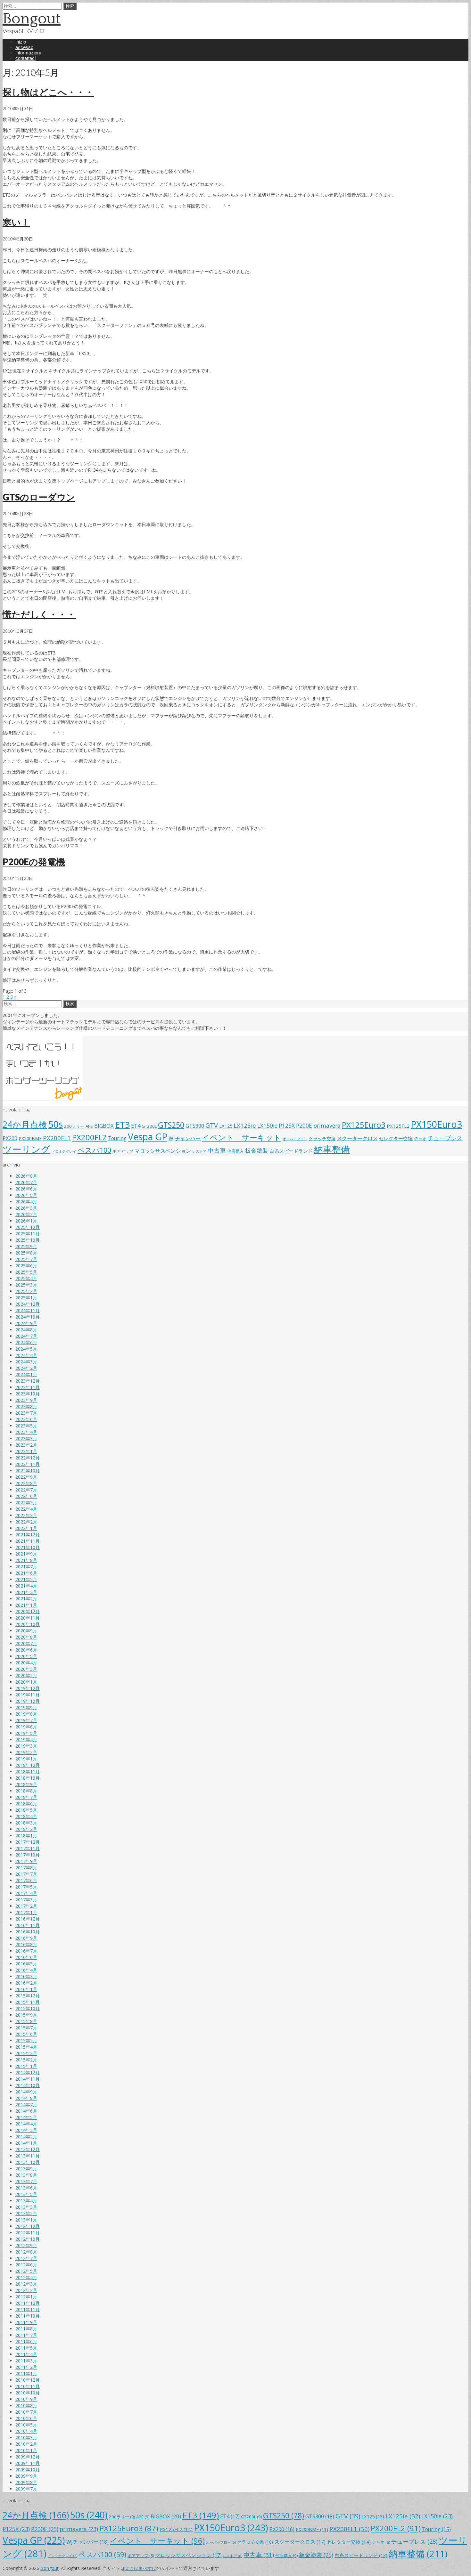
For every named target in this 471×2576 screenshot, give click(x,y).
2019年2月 (26, 1752)
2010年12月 (28, 2380)
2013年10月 (28, 2162)
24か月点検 (25, 1124)
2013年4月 (26, 2201)
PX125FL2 (398, 1126)
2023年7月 (26, 1413)
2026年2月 (26, 1214)
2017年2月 (26, 1906)
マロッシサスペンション (163, 1151)
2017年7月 (26, 1874)
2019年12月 (28, 1688)
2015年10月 (28, 2008)
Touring (117, 1138)
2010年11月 (28, 2386)
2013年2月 (26, 2213)
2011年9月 (26, 2322)
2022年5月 (26, 1503)
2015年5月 (26, 2040)
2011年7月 (26, 2335)
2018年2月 (26, 1829)
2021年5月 (26, 1579)
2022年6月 (26, 1496)
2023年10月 (28, 1394)
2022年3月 (26, 1515)
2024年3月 (26, 1362)
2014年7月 (26, 2105)
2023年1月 (26, 1451)
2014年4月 (26, 2124)
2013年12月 (28, 2149)
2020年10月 (28, 1624)
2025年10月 (28, 1240)
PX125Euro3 (364, 1125)
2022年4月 (26, 1509)
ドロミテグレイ (64, 1151)
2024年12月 (28, 1304)
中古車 (217, 1150)
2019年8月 (26, 1714)
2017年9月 (26, 1861)
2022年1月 (26, 1528)
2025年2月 (26, 1291)
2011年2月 (26, 2367)
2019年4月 (26, 1739)
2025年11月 (28, 1234)
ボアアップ (123, 1151)
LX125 (226, 1126)
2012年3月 (26, 2284)
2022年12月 (28, 1458)
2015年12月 (28, 1996)
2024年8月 (26, 1330)
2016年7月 (26, 1951)
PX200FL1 (57, 1138)
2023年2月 (26, 1445)
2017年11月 (28, 1848)
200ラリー (74, 1126)
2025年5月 (26, 1272)
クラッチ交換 (322, 1138)
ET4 (136, 1126)
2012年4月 (26, 2277)
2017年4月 (26, 1893)
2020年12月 (28, 1611)
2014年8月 (26, 2098)
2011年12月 (28, 2303)
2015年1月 (26, 2066)
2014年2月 (26, 2137)
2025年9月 (26, 1246)
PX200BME (30, 1138)
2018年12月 (28, 1765)
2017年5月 (26, 1887)
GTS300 (195, 1126)
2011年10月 (28, 2316)
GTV (212, 1125)
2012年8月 (26, 2252)
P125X (287, 1125)
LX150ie (267, 1125)
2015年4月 (26, 2047)
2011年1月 (26, 2373)
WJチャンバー (185, 1138)
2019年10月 (28, 1701)
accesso (24, 47)
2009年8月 (26, 2482)
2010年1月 (26, 2450)
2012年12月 (28, 2226)
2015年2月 (26, 2060)
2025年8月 (26, 1253)
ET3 (122, 1125)
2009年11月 (28, 2463)
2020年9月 (26, 1631)
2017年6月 (26, 1880)
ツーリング (26, 1149)
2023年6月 (26, 1419)
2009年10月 (28, 2470)
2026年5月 (26, 1195)
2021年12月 (28, 1535)
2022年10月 (28, 1471)
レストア (199, 1151)
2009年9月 (26, 2476)
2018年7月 (26, 1797)
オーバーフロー (295, 1139)
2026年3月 (26, 1208)
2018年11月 (28, 1772)
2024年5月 (26, 1349)
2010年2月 (26, 2444)
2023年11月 (28, 1387)
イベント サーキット (242, 1137)
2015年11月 (28, 2002)
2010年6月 (26, 2418)
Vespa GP (148, 1137)
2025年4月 (26, 1278)
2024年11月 (28, 1310)
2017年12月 (28, 1842)
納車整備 (332, 1149)
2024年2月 (26, 1368)
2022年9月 (26, 1477)
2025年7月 (26, 1259)
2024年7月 (26, 1336)
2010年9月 (26, 2399)
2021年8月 (26, 1560)
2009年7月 (26, 2489)
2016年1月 (26, 1989)
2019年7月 (26, 1720)
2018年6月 (26, 1804)
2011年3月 (26, 2361)
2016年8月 (26, 1944)
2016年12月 (28, 1919)
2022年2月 (26, 1522)
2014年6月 (26, 2111)
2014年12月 (28, 2072)
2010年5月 (26, 2425)
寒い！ (16, 222)
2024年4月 (26, 1355)
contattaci (25, 58)
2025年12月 (28, 1227)
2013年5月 (26, 2194)
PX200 (10, 1138)
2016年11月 (28, 1925)
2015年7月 (26, 2028)
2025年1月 (26, 1298)
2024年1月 (26, 1374)
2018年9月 (26, 1784)
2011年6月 (26, 2341)
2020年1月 (26, 1682)
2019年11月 (28, 1695)
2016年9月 (26, 1938)
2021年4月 (26, 1586)
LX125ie (245, 1125)
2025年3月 (26, 1285)
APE (89, 1126)
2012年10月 (28, 2239)
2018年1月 (26, 1836)
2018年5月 (26, 1810)
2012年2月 (26, 2290)
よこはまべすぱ (141, 2568)
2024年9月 (26, 1323)
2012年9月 (26, 2245)
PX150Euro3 (436, 1124)
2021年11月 (28, 1541)
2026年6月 (26, 1189)
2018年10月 (28, 1778)
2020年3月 (26, 1669)
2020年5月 (26, 1656)
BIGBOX (104, 1126)
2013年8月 (26, 2175)
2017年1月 (26, 1912)
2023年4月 (26, 1432)
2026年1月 (26, 1221)
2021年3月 (26, 1592)
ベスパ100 (94, 1150)
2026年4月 (26, 1202)
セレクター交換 (396, 1138)
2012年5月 (26, 2271)
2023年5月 (26, 1426)
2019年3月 (26, 1746)
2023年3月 (26, 1438)
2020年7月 (26, 1643)
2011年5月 (26, 2348)
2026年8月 (26, 1176)
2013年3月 (26, 2207)
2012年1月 (26, 2297)
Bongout (32, 19)
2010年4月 (26, 2431)
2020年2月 (26, 1675)
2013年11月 (28, 2156)
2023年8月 (26, 1406)
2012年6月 (26, 2265)
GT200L (149, 1126)
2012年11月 (28, 2233)
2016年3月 (26, 1976)
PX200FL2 (89, 1137)
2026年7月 (26, 1182)
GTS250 (171, 1125)
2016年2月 (26, 1983)
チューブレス (445, 1138)
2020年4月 (26, 1663)
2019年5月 (26, 1733)
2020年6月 (26, 1650)
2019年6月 (26, 1727)
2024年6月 (26, 1342)
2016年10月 (28, 1932)
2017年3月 (26, 1900)
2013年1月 (26, 2220)
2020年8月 (26, 1637)
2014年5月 (26, 2117)
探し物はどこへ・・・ (48, 92)
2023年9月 (26, 1400)
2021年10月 (28, 1547)
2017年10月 (28, 1855)
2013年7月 (26, 2181)
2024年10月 (28, 1317)
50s (56, 1124)
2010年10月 (28, 2393)
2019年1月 (26, 1759)
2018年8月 (26, 1791)
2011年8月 (26, 2329)
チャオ (420, 1139)
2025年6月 (26, 1266)
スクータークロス (357, 1138)
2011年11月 (28, 2309)
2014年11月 (28, 2079)
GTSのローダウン (39, 497)
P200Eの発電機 (34, 862)
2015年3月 (26, 2053)
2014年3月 (26, 2130)
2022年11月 (28, 1464)
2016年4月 (26, 1970)
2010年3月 (26, 2438)
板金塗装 (257, 1150)
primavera (327, 1125)
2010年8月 (26, 2405)
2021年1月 (26, 1605)
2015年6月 (26, 2034)
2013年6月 (26, 2188)
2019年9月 (26, 1707)
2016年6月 (26, 1957)
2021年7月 (26, 1567)
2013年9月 (26, 2169)
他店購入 (235, 1151)
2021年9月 (26, 1554)
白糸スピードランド (291, 1151)
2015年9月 (26, 2015)
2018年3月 (26, 1823)
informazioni (28, 53)
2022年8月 (26, 1483)
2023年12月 (28, 1381)
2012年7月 (26, 2258)
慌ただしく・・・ (39, 614)
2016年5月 (26, 1964)
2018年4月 (26, 1816)
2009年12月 (28, 2457)
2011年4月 (26, 2354)
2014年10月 (28, 2085)
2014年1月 (26, 2143)
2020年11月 (28, 1618)
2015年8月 (26, 2021)
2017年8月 (26, 1868)
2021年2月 (26, 1599)
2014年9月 (26, 2092)
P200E (304, 1125)
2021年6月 (26, 1573)
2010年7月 (26, 2412)
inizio (21, 42)
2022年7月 (26, 1490)
